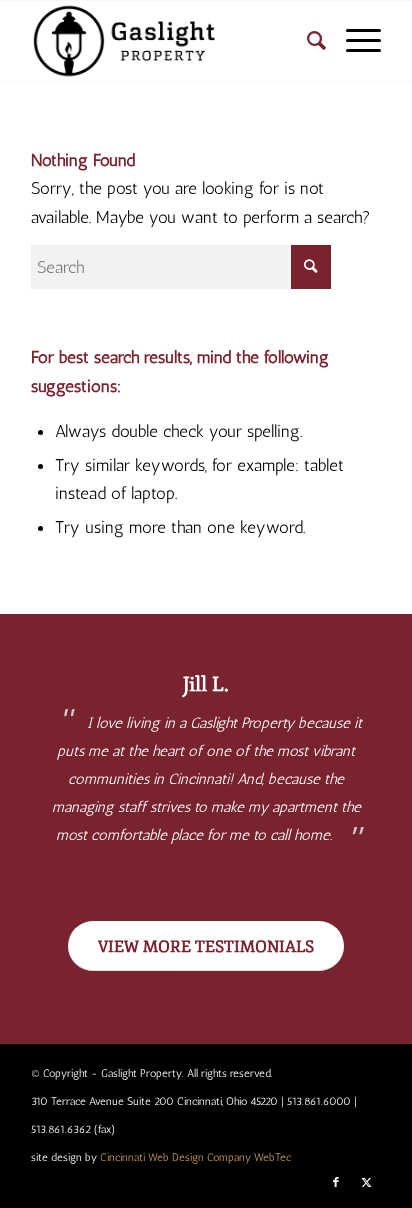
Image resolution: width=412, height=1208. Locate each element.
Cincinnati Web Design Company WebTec (195, 1157)
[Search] (306, 41)
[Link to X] (366, 1183)
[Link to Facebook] (336, 1183)
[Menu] (353, 41)
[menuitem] (306, 41)
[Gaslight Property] (171, 41)
